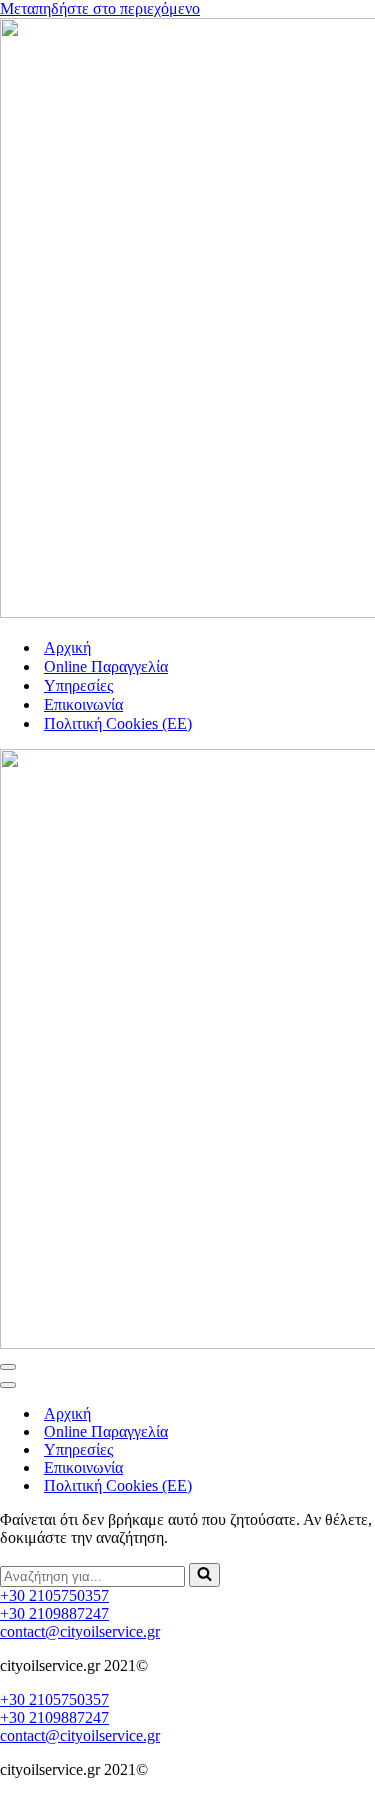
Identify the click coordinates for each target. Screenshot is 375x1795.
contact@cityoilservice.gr (80, 1631)
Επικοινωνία (83, 704)
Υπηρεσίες (78, 685)
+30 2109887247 (54, 1613)
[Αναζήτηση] (204, 1575)
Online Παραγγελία (106, 666)
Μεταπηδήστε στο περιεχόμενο (100, 8)
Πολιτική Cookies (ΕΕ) (118, 723)
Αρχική (67, 647)
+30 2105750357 (54, 1595)
